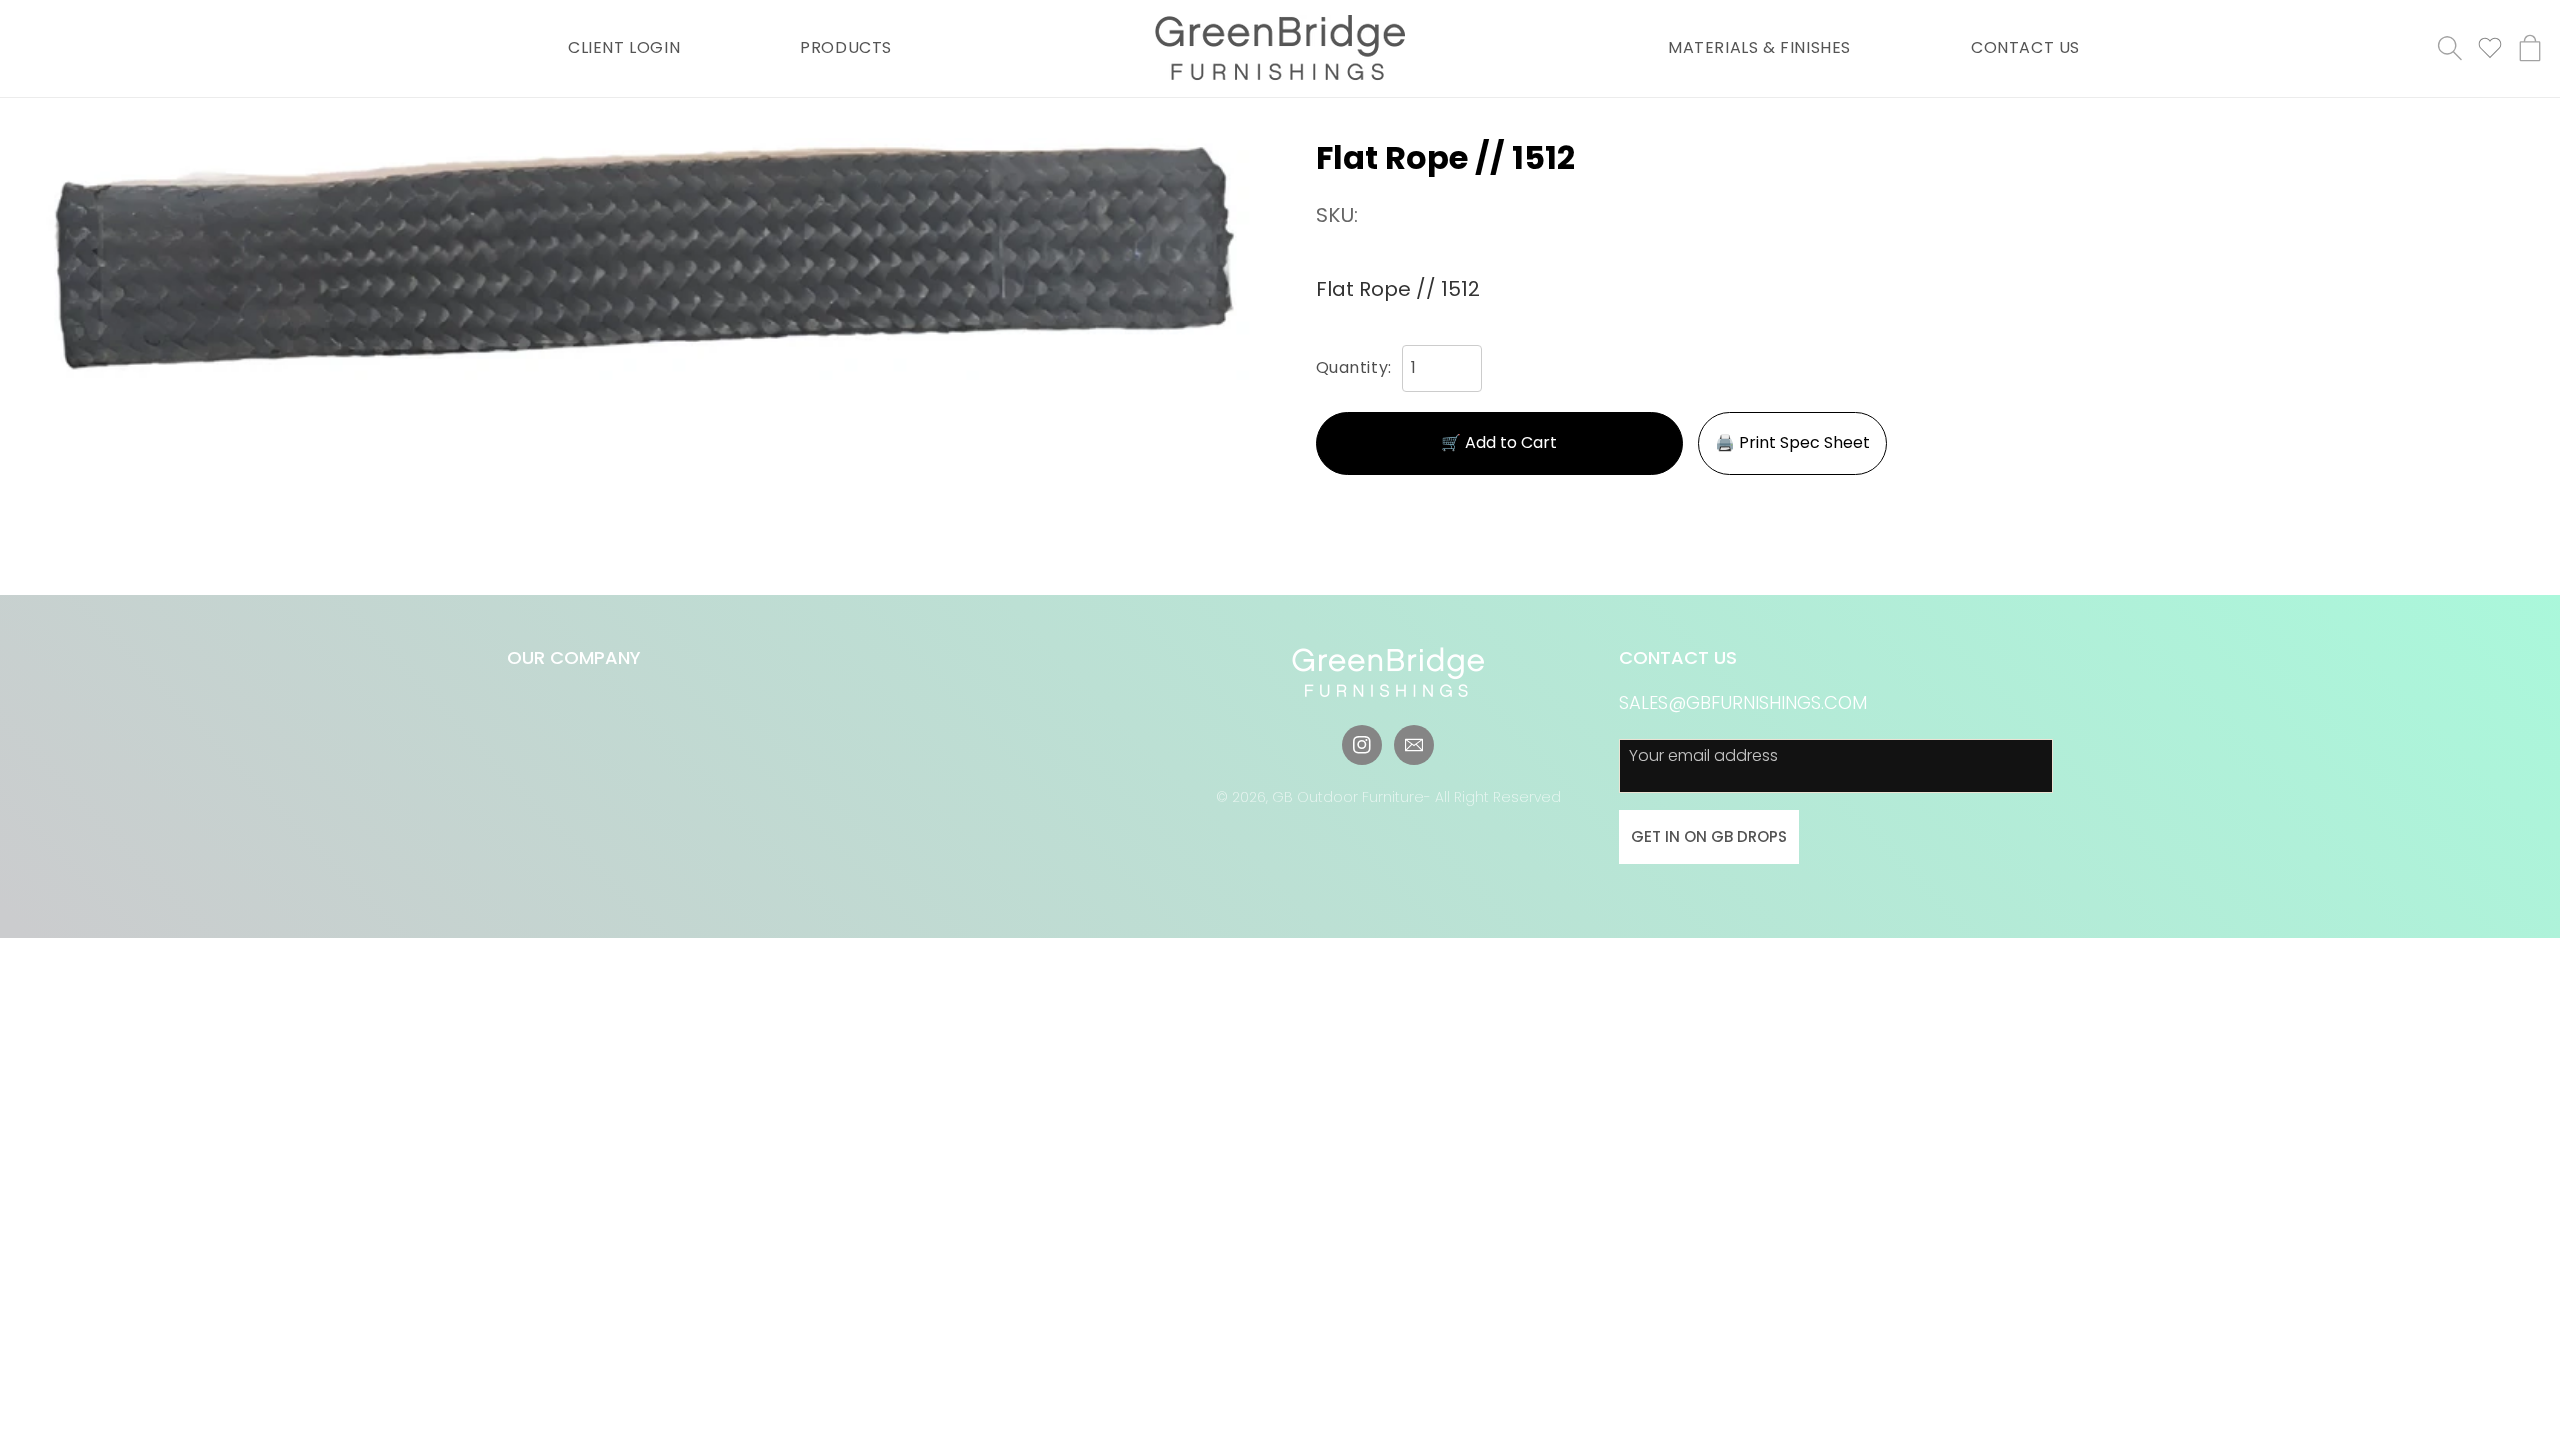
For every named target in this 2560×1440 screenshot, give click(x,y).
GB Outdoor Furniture (1348, 797)
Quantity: (1354, 367)
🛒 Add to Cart (1499, 442)
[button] (2450, 48)
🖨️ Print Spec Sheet (1792, 442)
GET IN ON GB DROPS (1709, 836)
